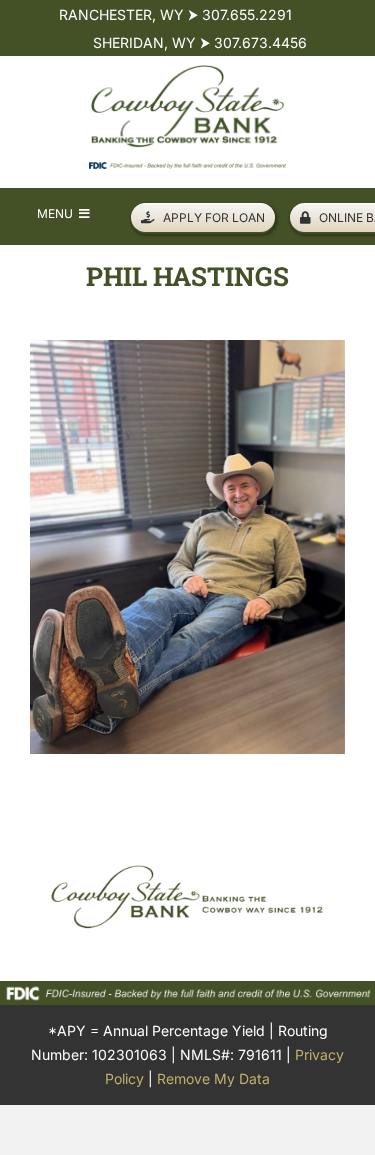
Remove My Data (213, 1078)
